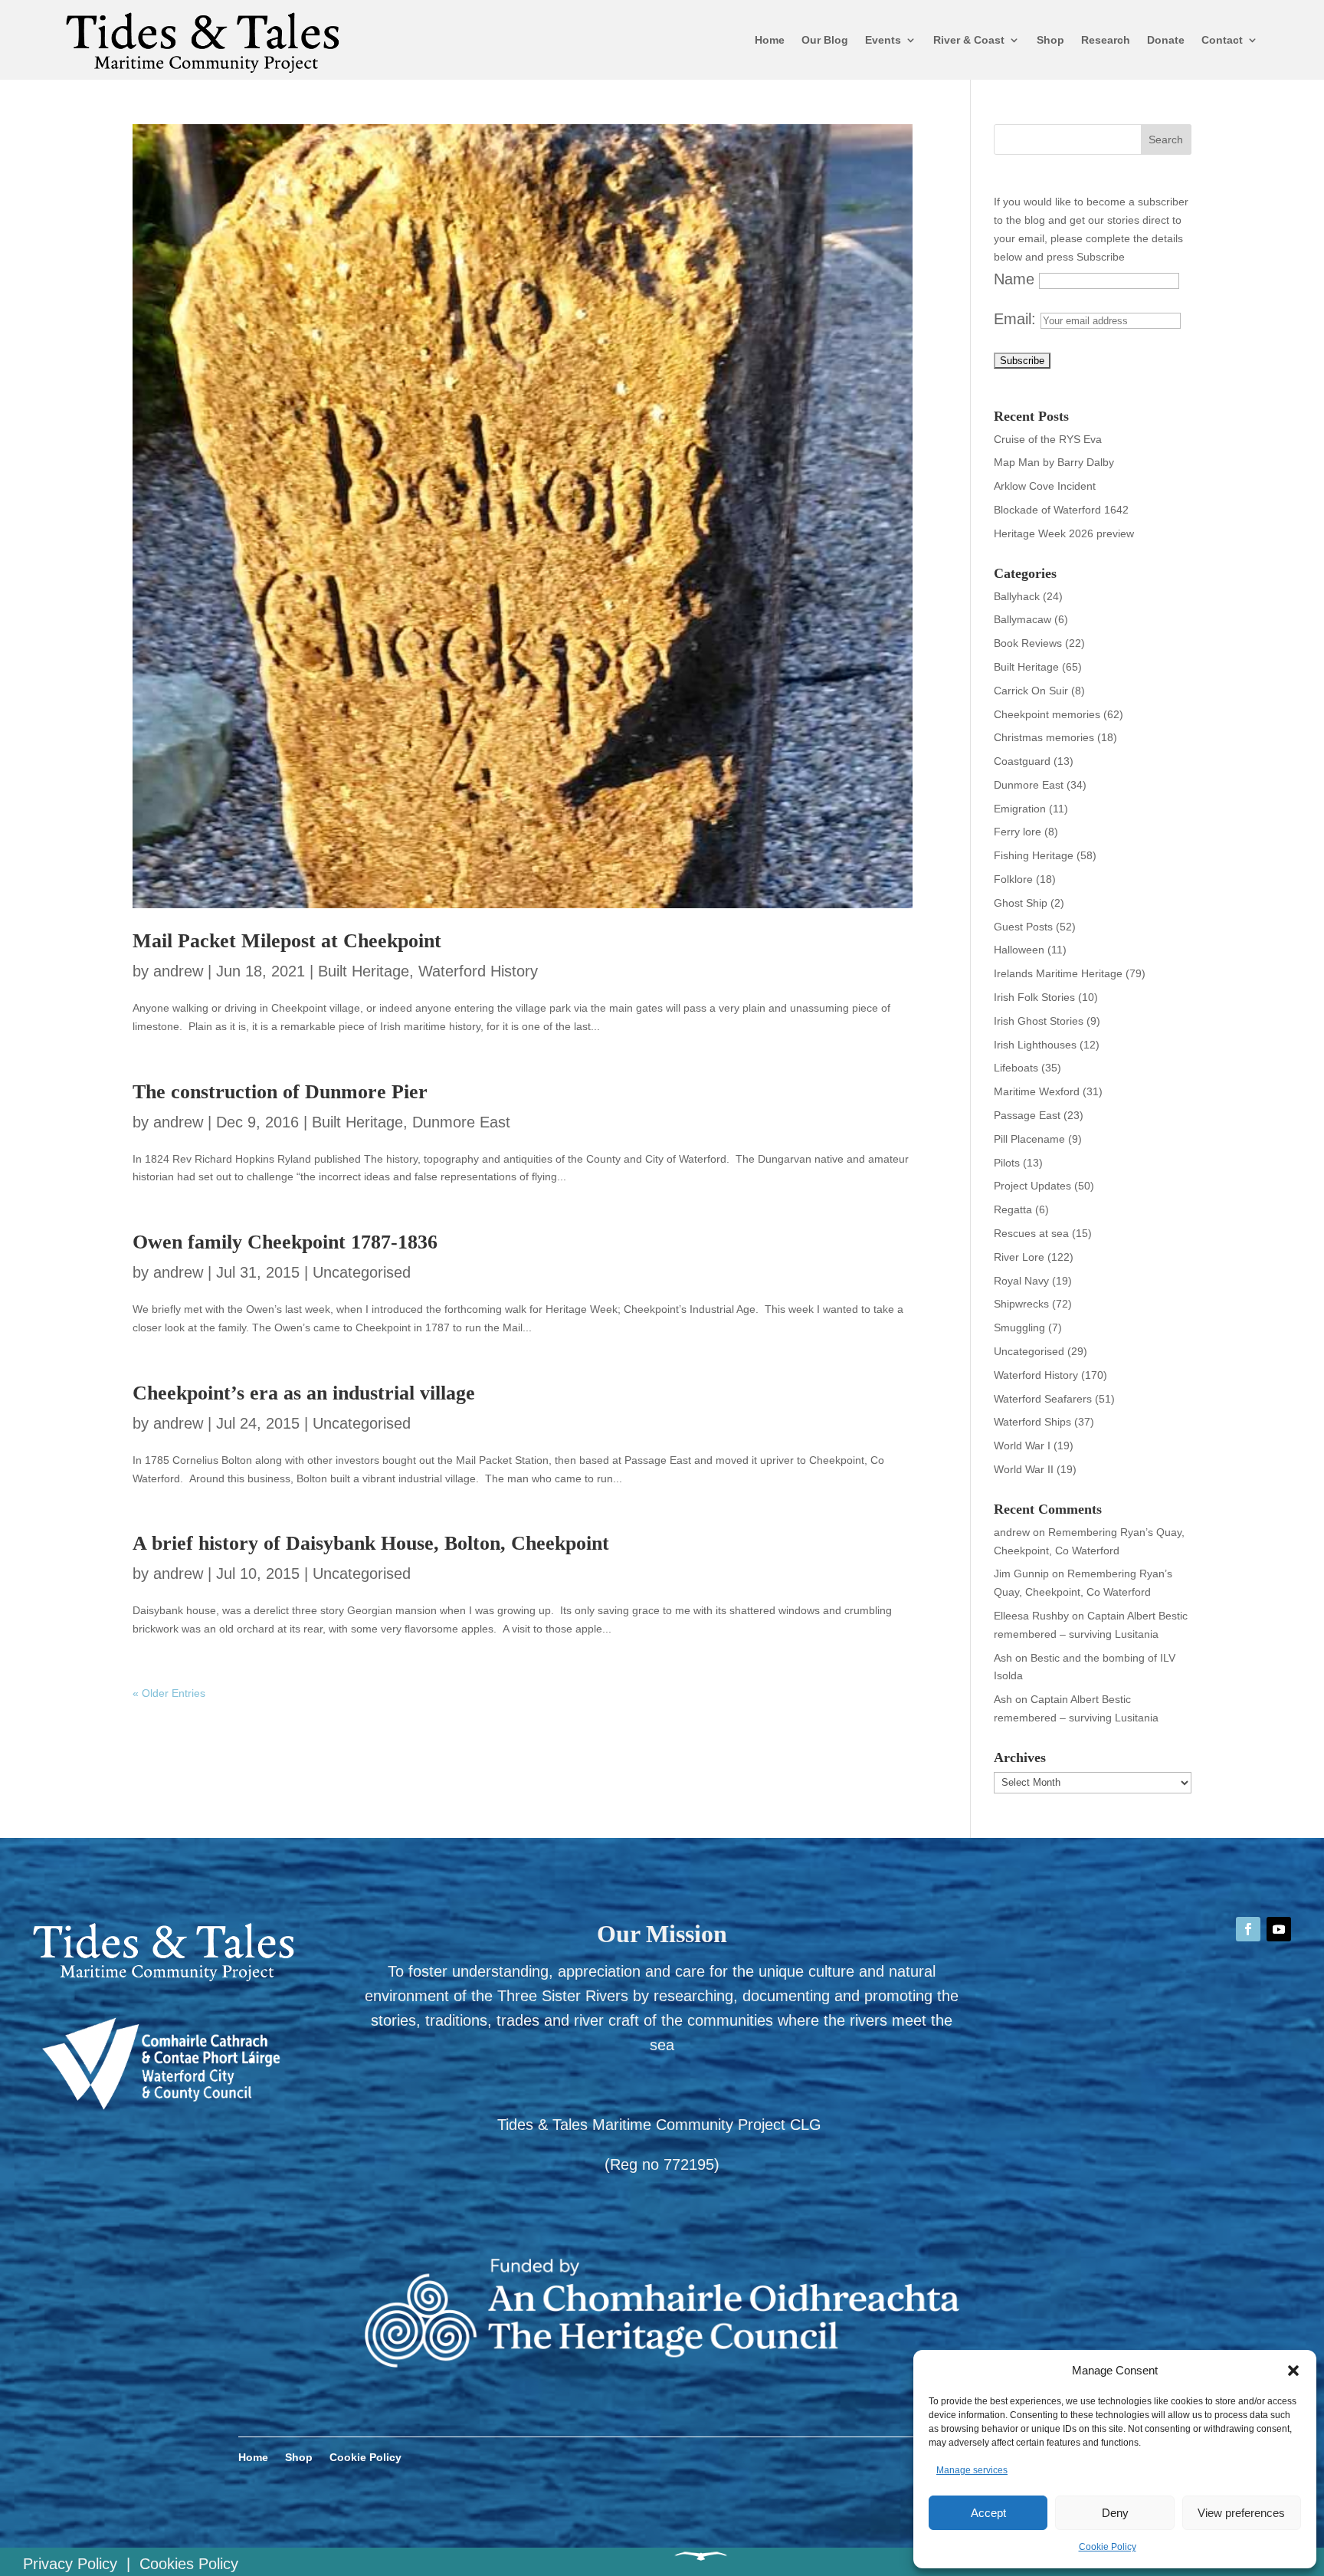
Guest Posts (1023, 927)
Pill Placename (1029, 1139)
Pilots (1007, 1163)
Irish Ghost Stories (1039, 1021)
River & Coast (969, 40)
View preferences (1241, 2513)
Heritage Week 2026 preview (1064, 533)
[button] (1293, 2371)
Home (770, 40)
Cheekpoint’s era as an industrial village (304, 1393)
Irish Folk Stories (1034, 997)
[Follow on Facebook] (1248, 1929)
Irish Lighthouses (1035, 1045)
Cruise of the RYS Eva (1048, 439)
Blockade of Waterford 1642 (1061, 510)
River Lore (1019, 1257)
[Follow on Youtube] (1279, 1929)
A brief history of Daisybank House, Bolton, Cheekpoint (371, 1543)
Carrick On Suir (1031, 691)
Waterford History (478, 971)
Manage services (972, 2470)
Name (1014, 279)
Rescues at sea (1031, 1233)
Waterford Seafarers (1043, 1399)
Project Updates (1032, 1186)
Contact (1222, 40)
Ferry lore (1018, 832)
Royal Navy (1021, 1281)
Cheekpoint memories (1047, 714)
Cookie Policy (1108, 2547)
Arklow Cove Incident (1045, 486)
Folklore (1013, 879)
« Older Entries (169, 1693)
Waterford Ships (1032, 1422)
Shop (1050, 40)
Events (883, 40)
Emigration (1020, 809)
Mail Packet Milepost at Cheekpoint (287, 941)
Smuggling (1019, 1327)
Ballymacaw (1022, 619)
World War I (1022, 1446)
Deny (1115, 2513)
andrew (178, 971)
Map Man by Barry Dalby (1054, 462)
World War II (1024, 1469)
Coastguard (1022, 761)
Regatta (1013, 1209)
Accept (988, 2513)
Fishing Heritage (1034, 855)
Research (1106, 40)
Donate (1166, 40)
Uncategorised (362, 1272)
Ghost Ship (1021, 903)
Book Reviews (1028, 643)
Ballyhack (1017, 596)
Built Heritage (364, 971)
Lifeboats (1016, 1068)
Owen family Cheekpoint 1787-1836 (285, 1242)
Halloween (1019, 950)
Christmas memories (1044, 737)
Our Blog (825, 40)
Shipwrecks (1021, 1304)
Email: (1017, 319)
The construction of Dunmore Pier (280, 1092)
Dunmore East (461, 1122)
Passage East (1027, 1115)
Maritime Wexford (1037, 1091)
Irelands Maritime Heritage (1058, 973)
